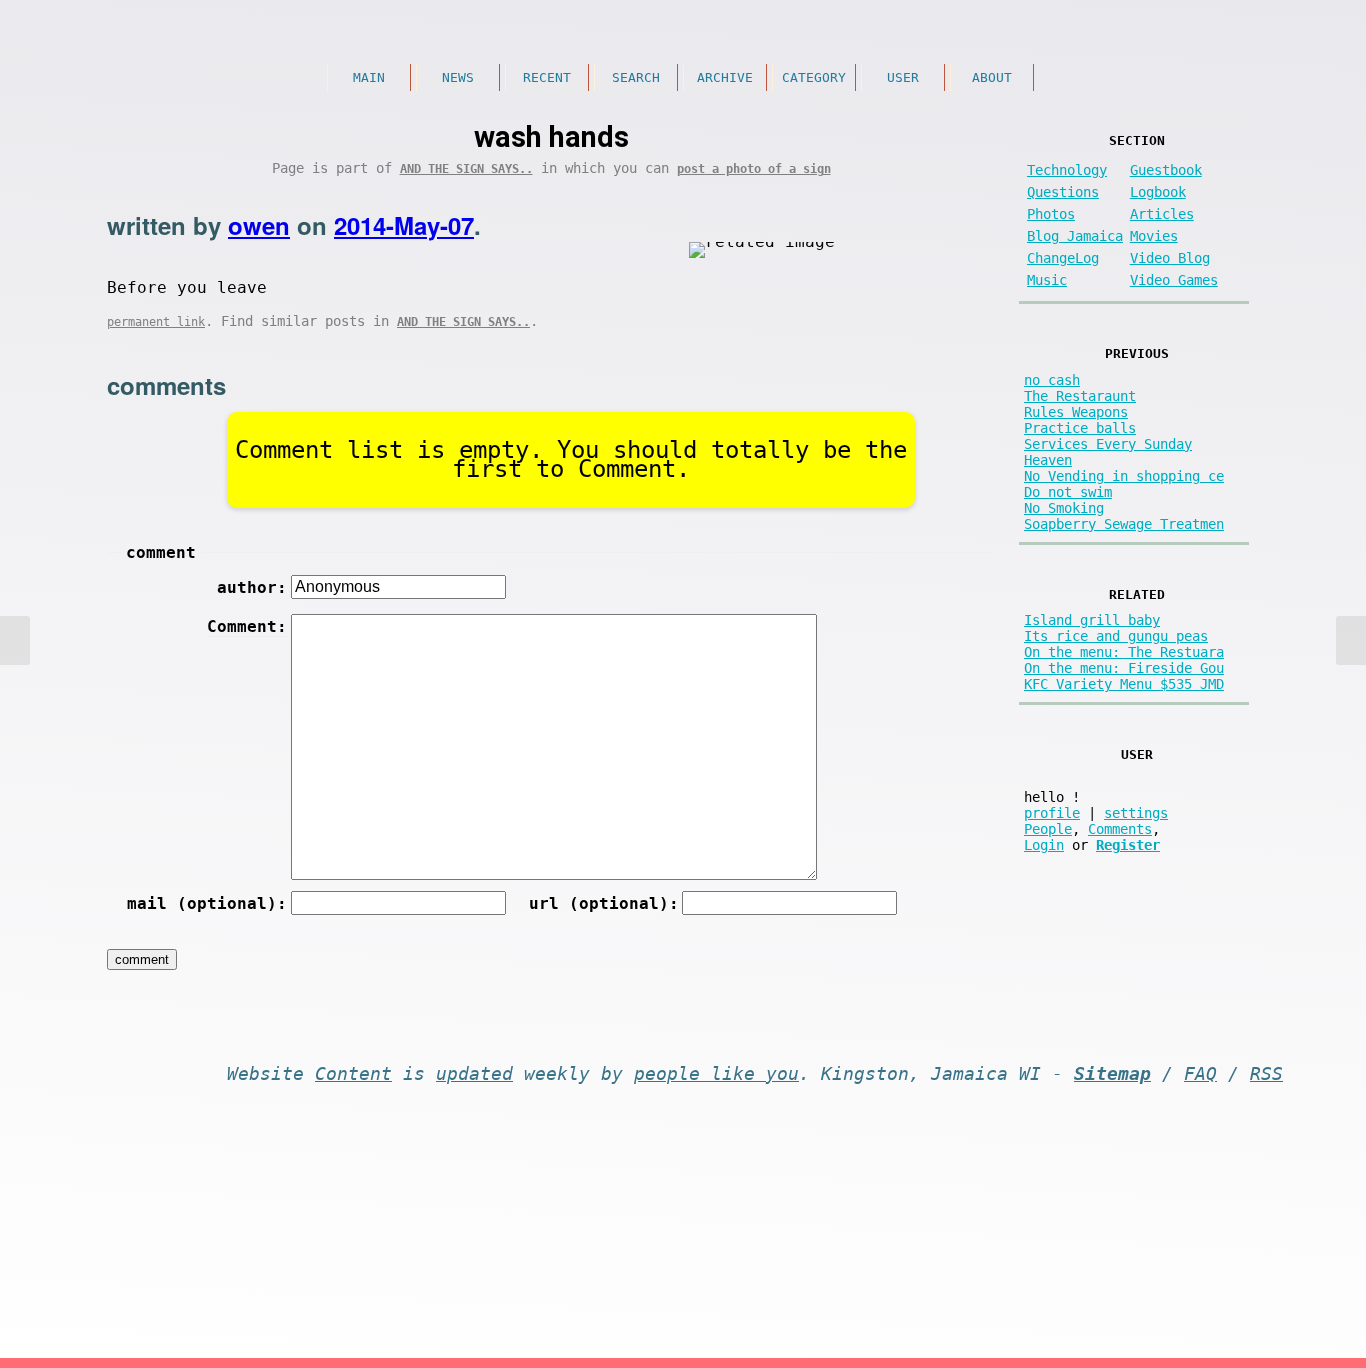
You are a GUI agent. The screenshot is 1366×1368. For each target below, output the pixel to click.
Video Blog (1170, 258)
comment (161, 552)
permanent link (156, 322)
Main (369, 77)
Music (1047, 280)
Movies (1154, 236)
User (903, 77)
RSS (1266, 1074)
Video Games (1174, 280)
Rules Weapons (1076, 412)
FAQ (1200, 1074)
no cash (1052, 380)
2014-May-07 (404, 225)
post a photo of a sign (754, 169)
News (458, 77)
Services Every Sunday (1108, 444)
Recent (547, 77)
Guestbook (1166, 170)
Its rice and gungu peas (1116, 636)
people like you (716, 1074)
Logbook (1158, 192)
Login (1044, 845)
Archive (725, 77)
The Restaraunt (1080, 396)
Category (814, 77)
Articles (1162, 214)
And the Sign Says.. (466, 169)
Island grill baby (1092, 620)
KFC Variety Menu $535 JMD (1124, 684)
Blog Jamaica (1075, 236)
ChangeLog (1063, 258)
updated (474, 1074)
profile (1052, 813)
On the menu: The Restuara (1124, 652)
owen (259, 225)
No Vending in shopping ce (1124, 476)
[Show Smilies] (842, 623)
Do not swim (1068, 492)
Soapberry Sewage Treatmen (1124, 524)
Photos (1051, 214)
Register (1128, 845)
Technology (1067, 170)
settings (1136, 813)
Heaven (1048, 460)
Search (636, 77)
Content (353, 1074)
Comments (1120, 829)
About (992, 77)
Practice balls (1080, 428)
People (1048, 829)
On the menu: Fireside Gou (1124, 668)
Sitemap (1112, 1074)
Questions (1063, 192)
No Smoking (1064, 508)
